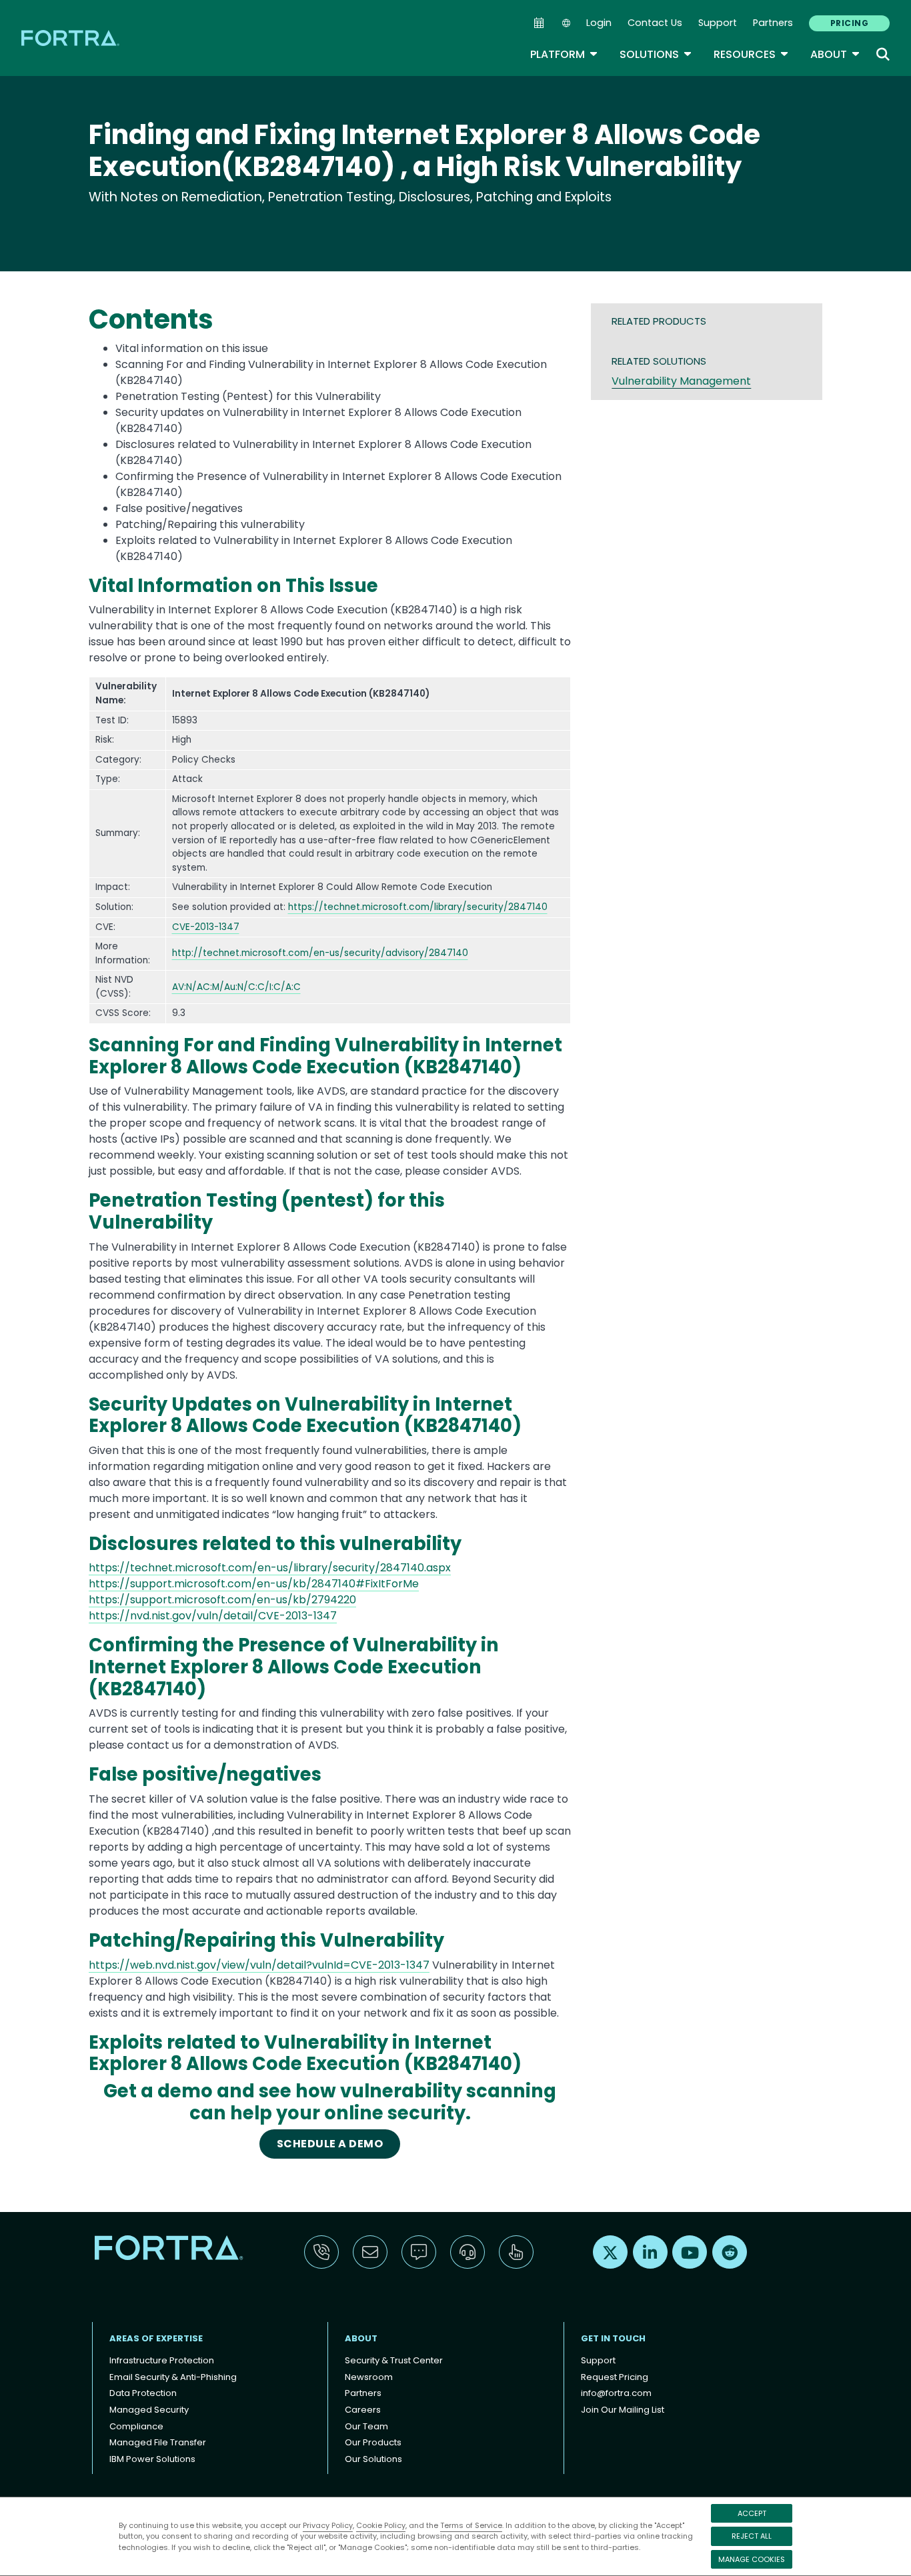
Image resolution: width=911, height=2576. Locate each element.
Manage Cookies (752, 2559)
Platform (564, 54)
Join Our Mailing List (623, 2410)
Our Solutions (373, 2459)
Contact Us (655, 23)
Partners (773, 23)
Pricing (849, 23)
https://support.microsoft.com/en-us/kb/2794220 (222, 1600)
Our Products (373, 2442)
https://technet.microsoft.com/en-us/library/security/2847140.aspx (270, 1568)
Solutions (656, 54)
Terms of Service (471, 2525)
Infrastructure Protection (162, 2360)
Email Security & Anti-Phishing (173, 2377)
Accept (752, 2513)
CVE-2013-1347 (206, 927)
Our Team (366, 2426)
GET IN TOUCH (613, 2338)
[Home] (71, 38)
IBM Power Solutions (152, 2459)
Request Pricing (615, 2377)
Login (599, 23)
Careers (363, 2410)
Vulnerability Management (681, 381)
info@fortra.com (616, 2393)
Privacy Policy (328, 2525)
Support (718, 23)
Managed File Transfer (158, 2442)
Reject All (752, 2536)
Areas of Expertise (156, 2338)
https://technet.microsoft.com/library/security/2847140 (418, 907)
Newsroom (369, 2377)
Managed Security (149, 2410)
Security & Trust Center (394, 2360)
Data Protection (143, 2393)
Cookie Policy (381, 2525)
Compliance (136, 2426)
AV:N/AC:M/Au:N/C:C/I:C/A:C (236, 987)
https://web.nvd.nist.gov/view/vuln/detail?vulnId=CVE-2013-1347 (259, 1965)
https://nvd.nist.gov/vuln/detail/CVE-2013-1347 (213, 1616)
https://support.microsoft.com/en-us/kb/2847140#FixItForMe (254, 1584)
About (835, 54)
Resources (751, 54)
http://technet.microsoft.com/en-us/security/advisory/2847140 (320, 953)
